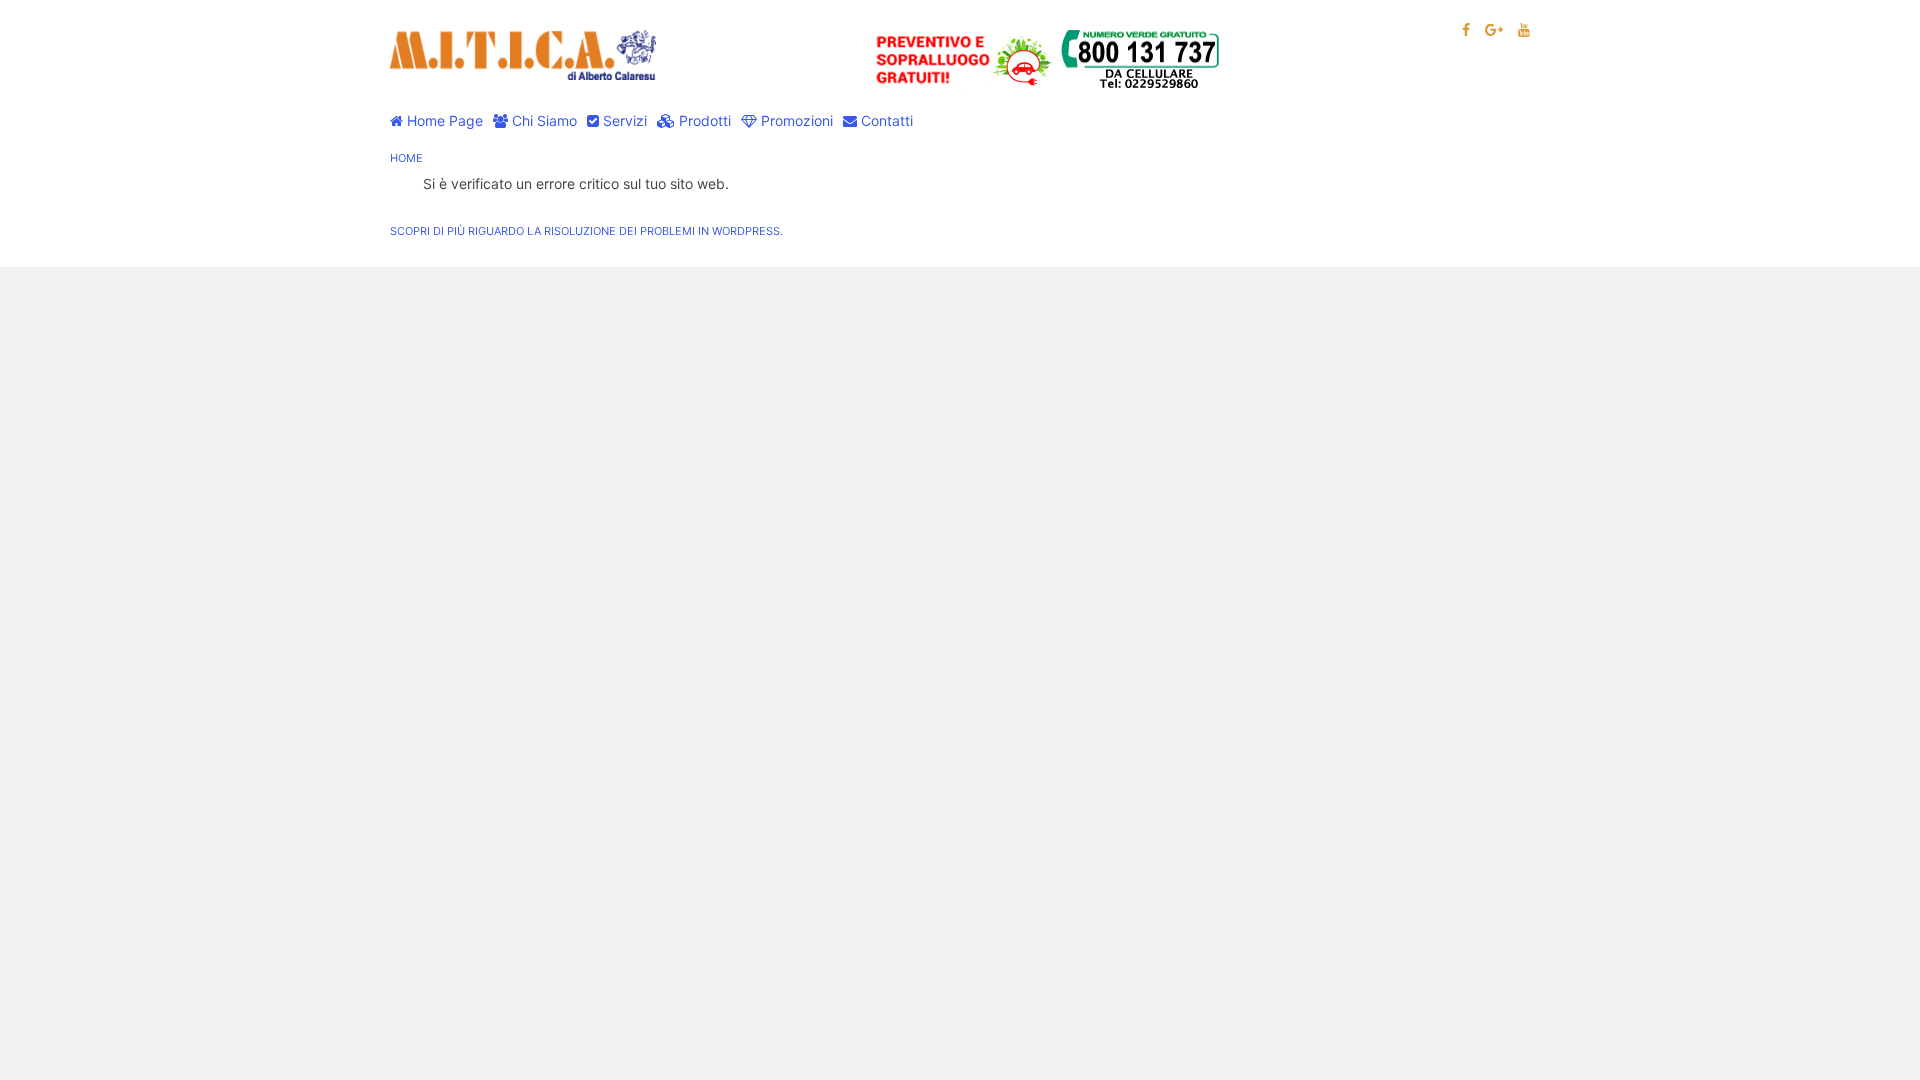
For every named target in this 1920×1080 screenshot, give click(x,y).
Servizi (623, 120)
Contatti (885, 120)
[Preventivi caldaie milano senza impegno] (1051, 58)
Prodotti (703, 120)
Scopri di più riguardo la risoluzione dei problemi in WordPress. (586, 231)
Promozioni (795, 120)
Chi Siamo (542, 120)
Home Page (443, 120)
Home (406, 158)
